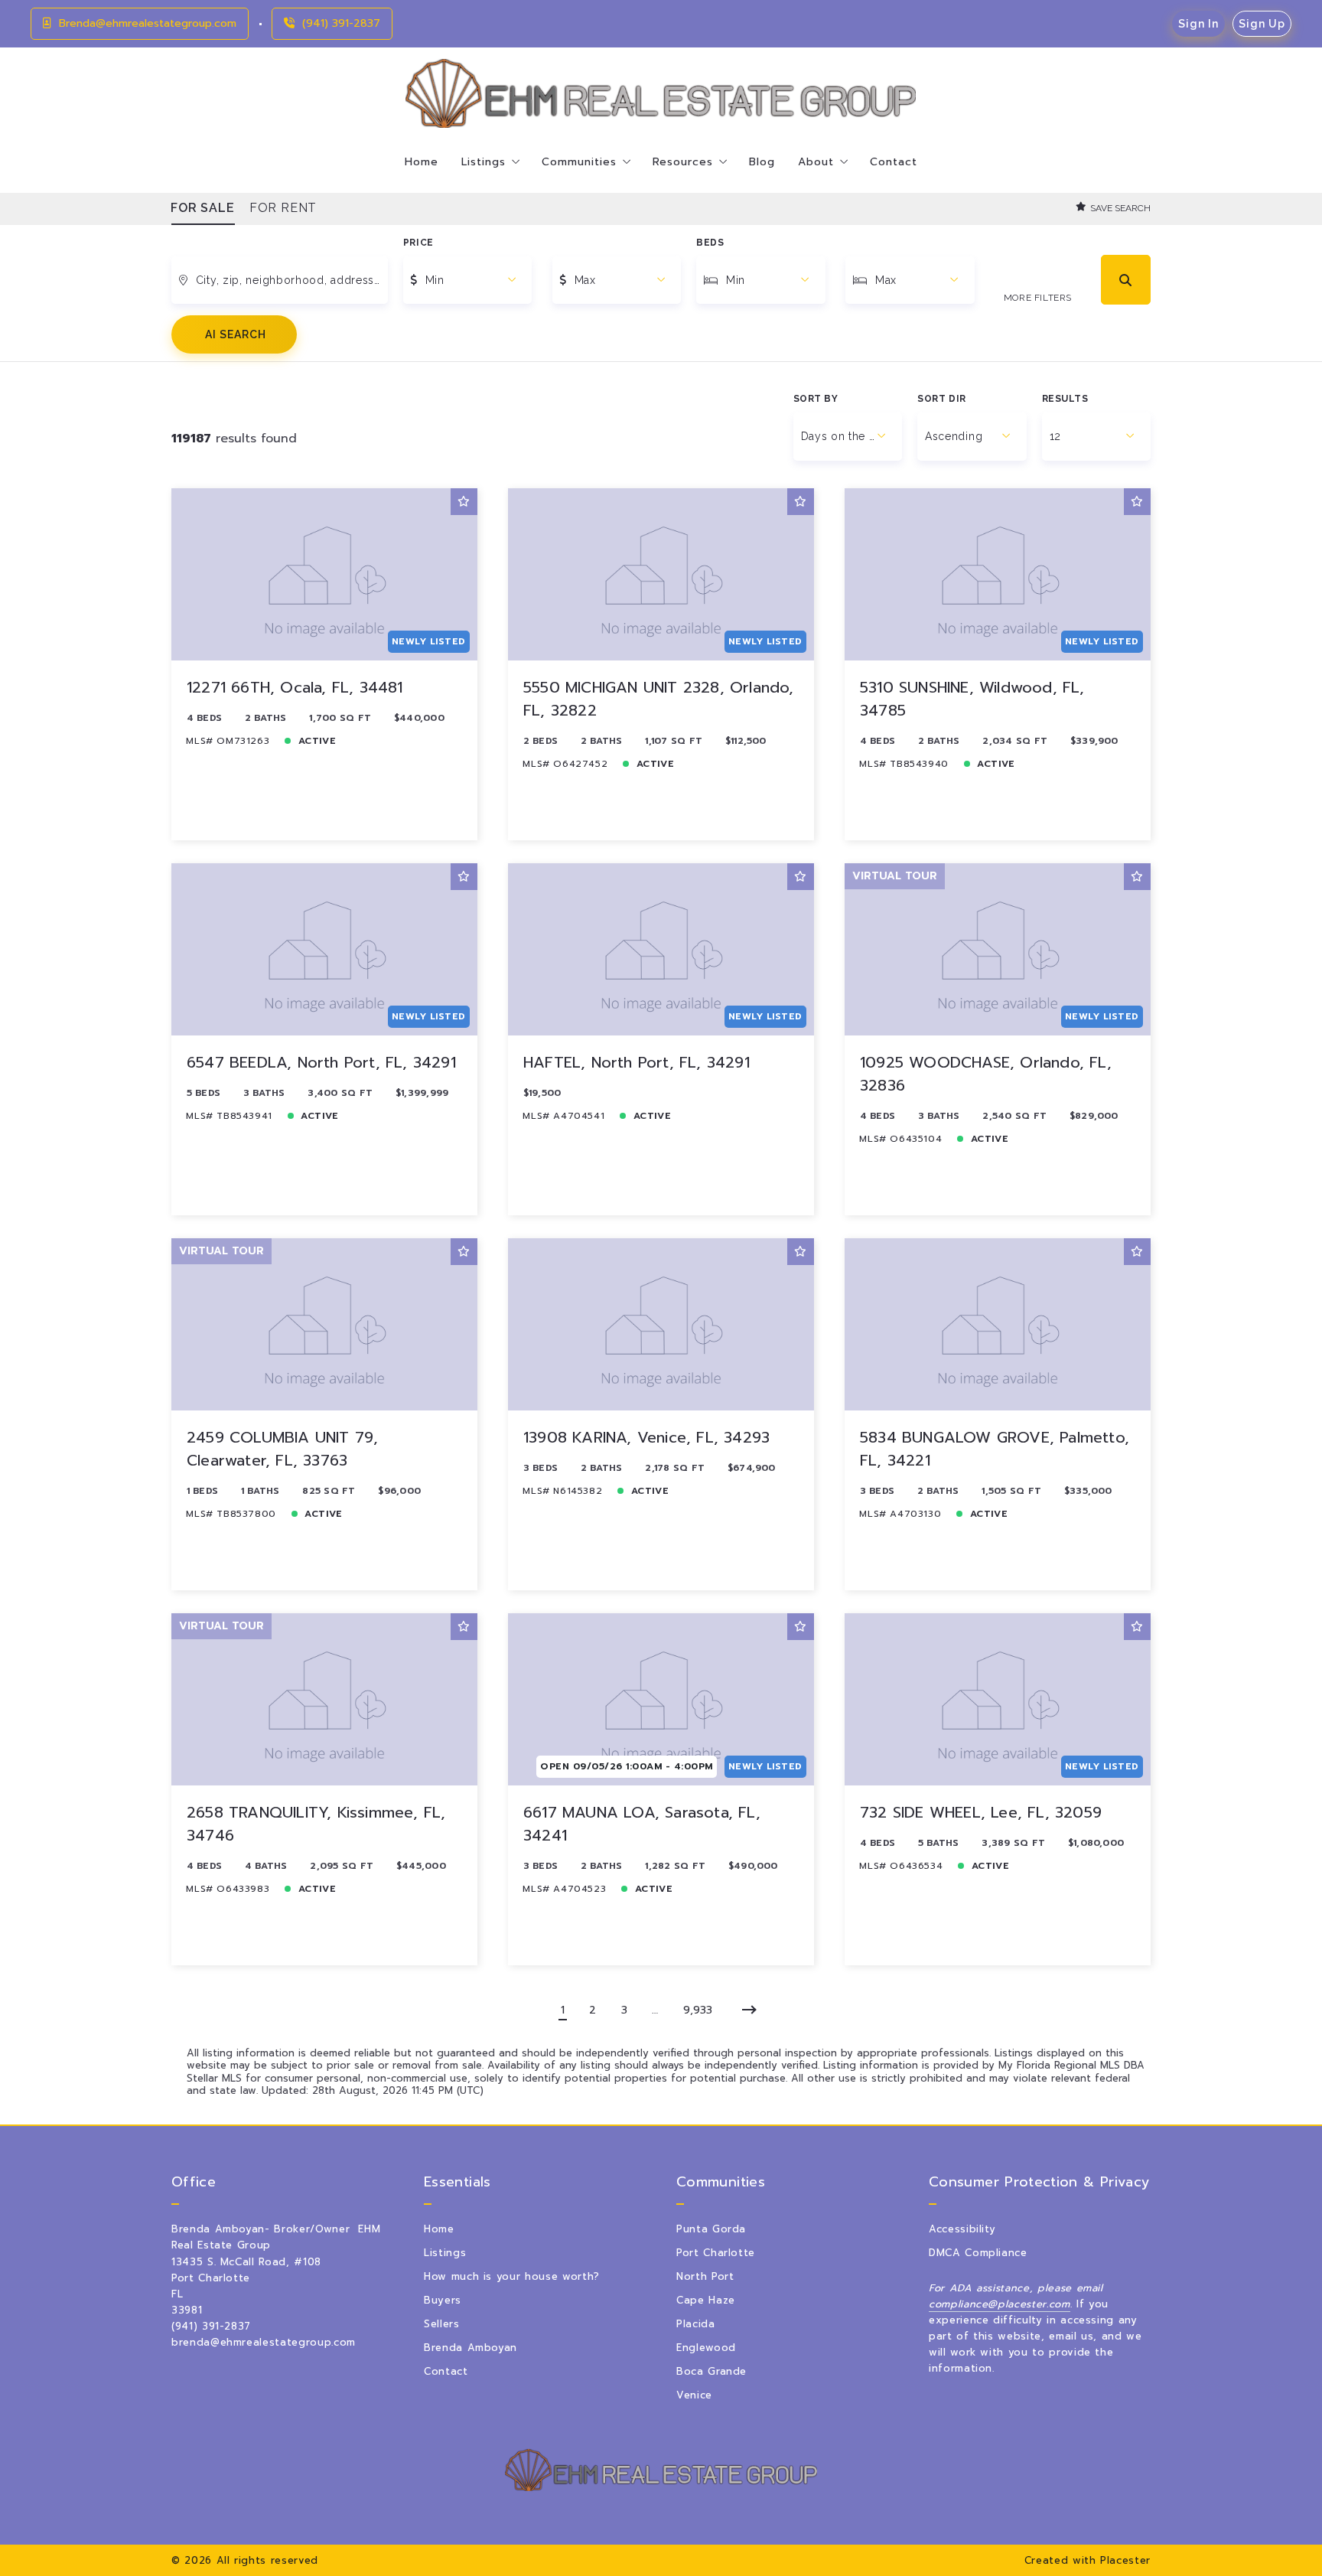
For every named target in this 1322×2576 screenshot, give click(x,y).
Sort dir (942, 399)
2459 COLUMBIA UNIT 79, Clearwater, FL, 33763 (282, 1449)
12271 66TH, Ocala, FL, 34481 (295, 687)
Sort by (816, 399)
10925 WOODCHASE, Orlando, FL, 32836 (986, 1074)
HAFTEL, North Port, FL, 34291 (637, 1062)
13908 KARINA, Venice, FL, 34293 (646, 1437)
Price (418, 243)
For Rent (284, 208)
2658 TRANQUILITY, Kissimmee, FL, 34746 (316, 1824)
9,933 (698, 2010)
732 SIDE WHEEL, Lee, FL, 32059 (981, 1812)
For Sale (203, 208)
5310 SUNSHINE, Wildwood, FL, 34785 (972, 699)
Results (1065, 399)
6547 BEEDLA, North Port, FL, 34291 (321, 1062)
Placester (1125, 2560)
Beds (710, 243)
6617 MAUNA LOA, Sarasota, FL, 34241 (642, 1824)
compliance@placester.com (1000, 2304)
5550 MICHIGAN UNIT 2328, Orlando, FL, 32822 (659, 699)
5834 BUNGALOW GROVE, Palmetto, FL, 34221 (995, 1449)
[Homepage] (661, 93)
